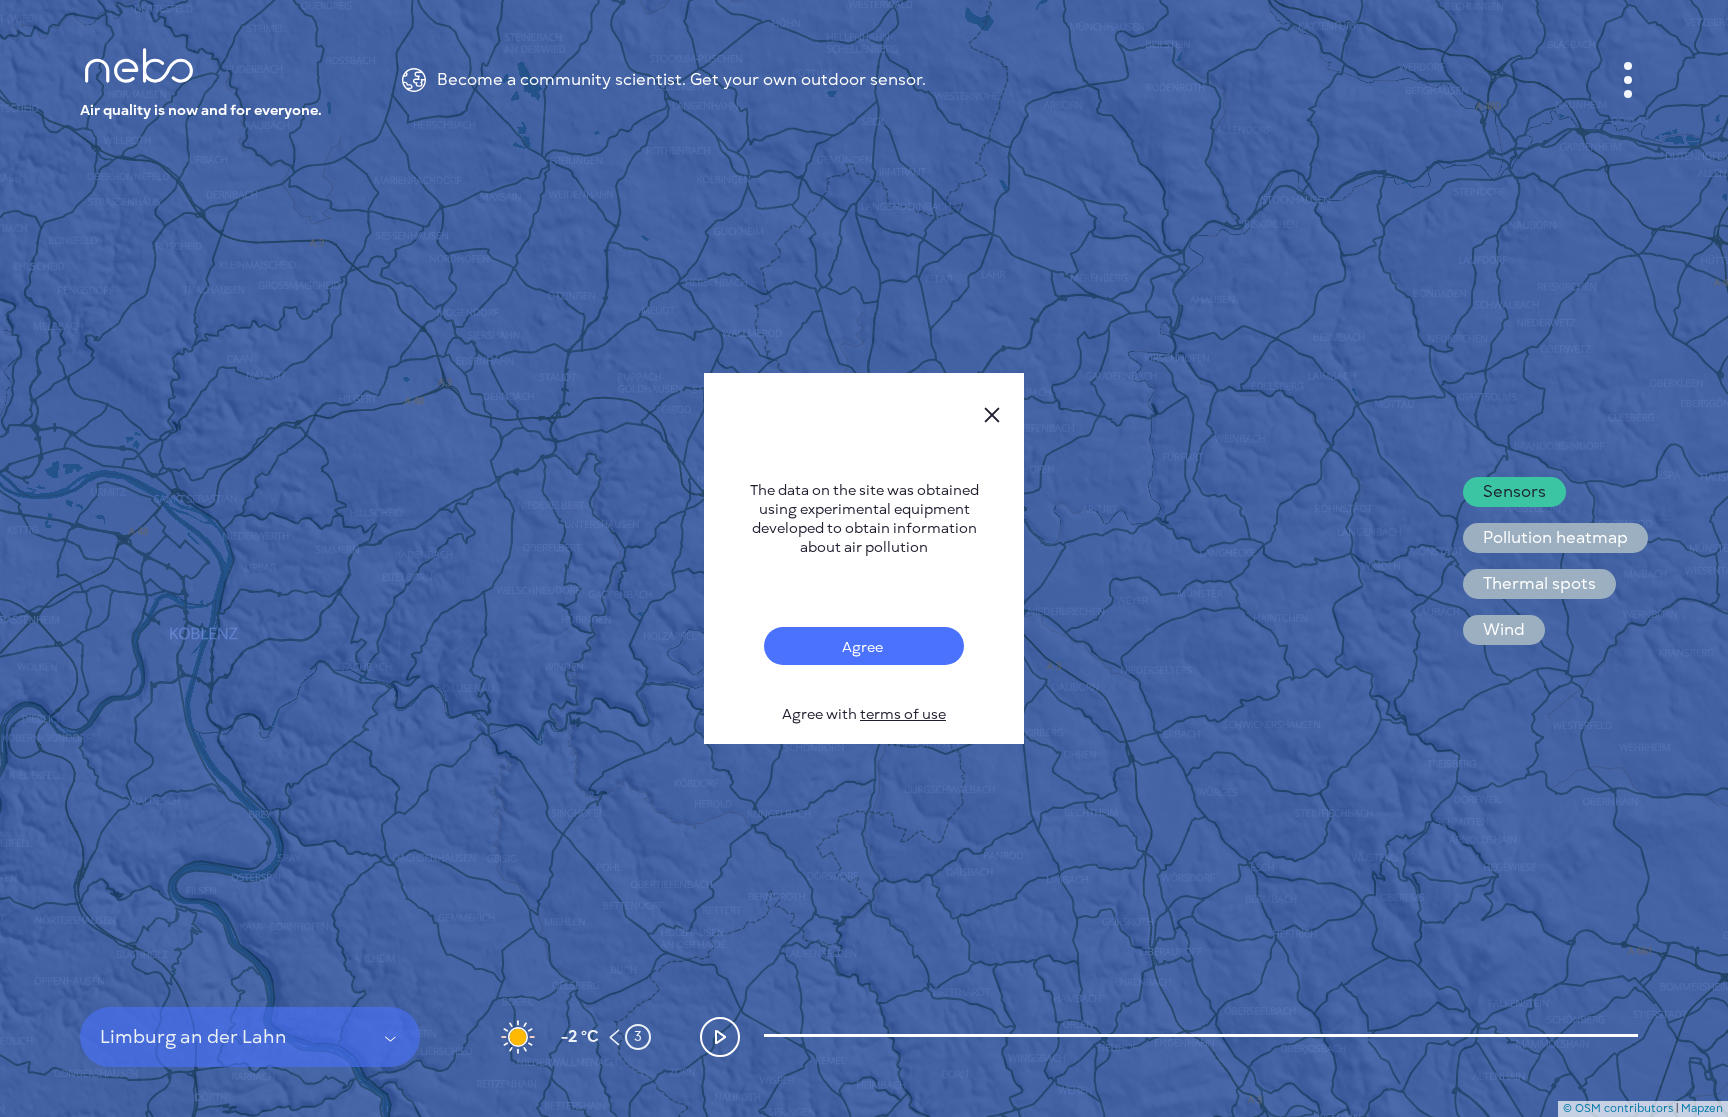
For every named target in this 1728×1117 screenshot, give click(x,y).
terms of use (903, 714)
